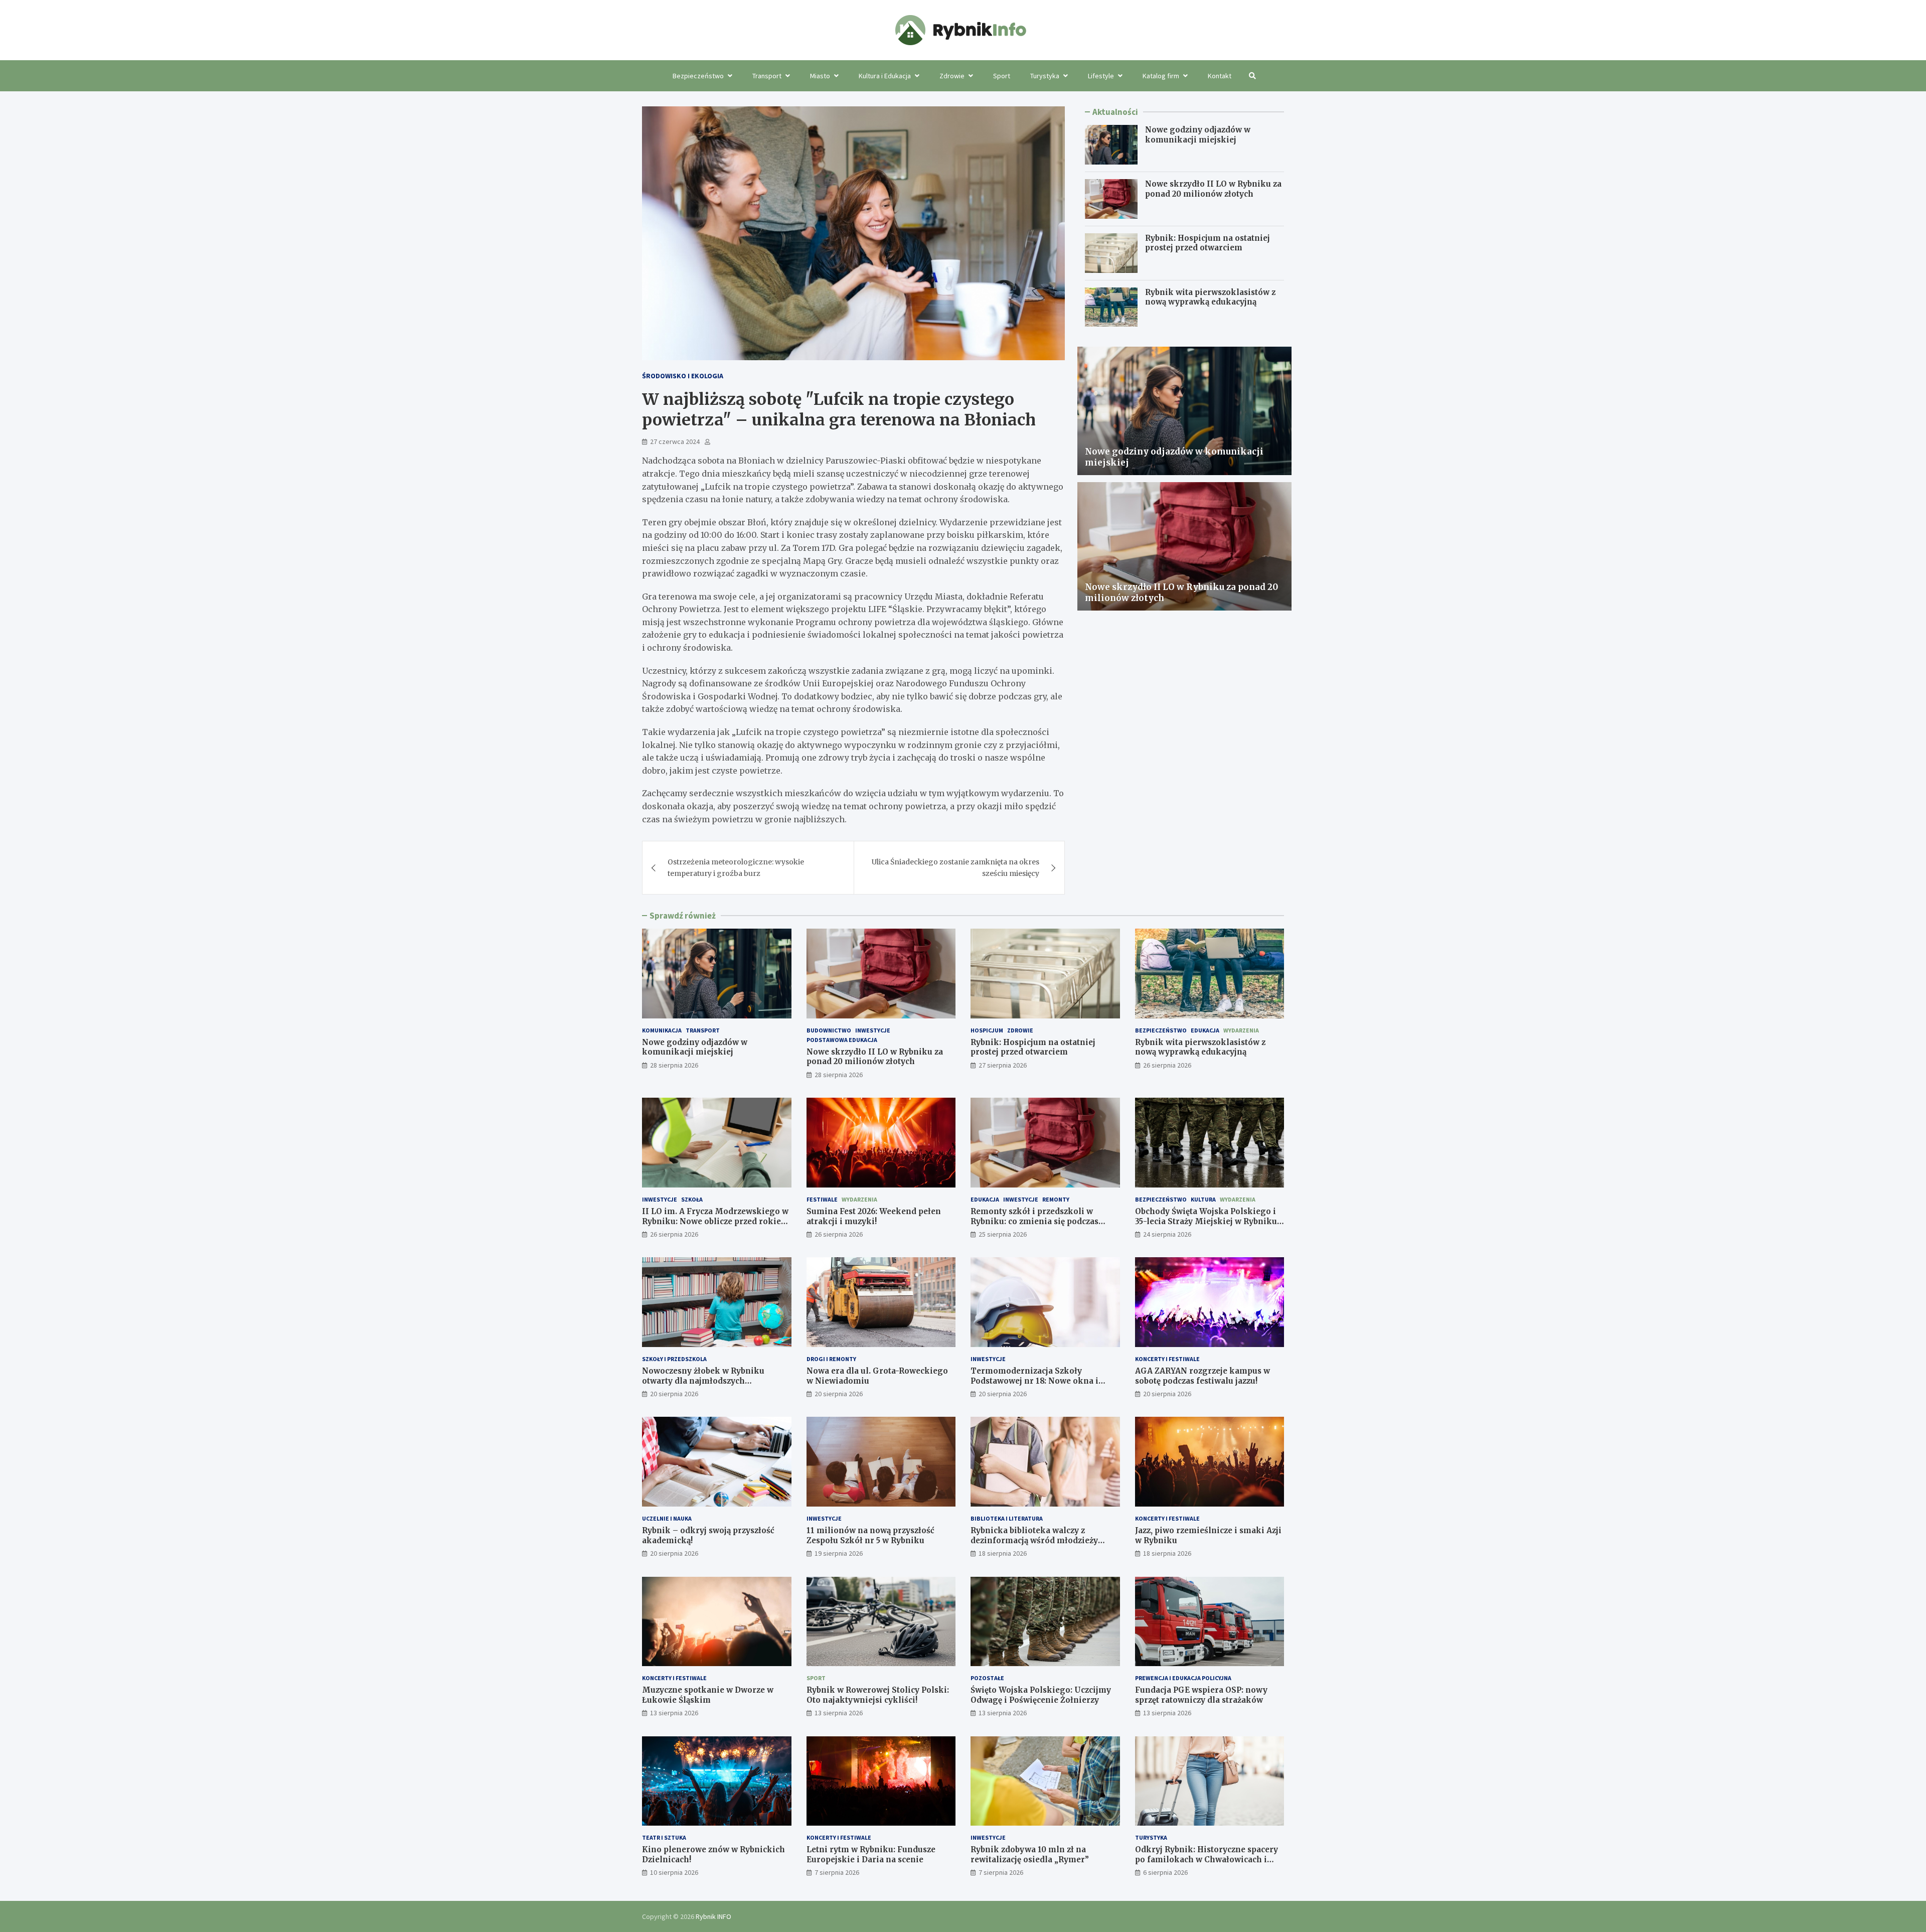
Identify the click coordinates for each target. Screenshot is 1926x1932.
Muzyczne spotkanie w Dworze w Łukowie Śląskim (708, 1695)
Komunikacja (662, 1030)
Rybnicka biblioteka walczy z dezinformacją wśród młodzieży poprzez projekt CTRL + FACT (1034, 1540)
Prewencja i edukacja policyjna (1183, 1678)
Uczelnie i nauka (667, 1518)
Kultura (1203, 1199)
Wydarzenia (1241, 1030)
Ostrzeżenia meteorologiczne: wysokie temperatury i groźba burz (736, 867)
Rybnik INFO (713, 1916)
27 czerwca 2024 (675, 441)
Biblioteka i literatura (1007, 1518)
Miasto (820, 76)
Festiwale (822, 1199)
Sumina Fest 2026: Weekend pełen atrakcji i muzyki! (874, 1216)
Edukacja (1205, 1030)
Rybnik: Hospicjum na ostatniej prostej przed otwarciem (1208, 243)
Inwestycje (873, 1030)
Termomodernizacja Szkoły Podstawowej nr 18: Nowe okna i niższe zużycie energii (1034, 1381)
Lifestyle (1101, 76)
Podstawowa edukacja (842, 1040)
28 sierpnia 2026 (674, 1065)
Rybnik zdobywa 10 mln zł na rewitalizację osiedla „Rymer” (1030, 1854)
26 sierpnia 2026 (1167, 1065)
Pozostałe (987, 1678)
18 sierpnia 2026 (1003, 1553)
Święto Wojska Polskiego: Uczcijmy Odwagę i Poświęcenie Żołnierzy (1041, 1695)
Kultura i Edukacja (885, 76)
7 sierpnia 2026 (837, 1872)
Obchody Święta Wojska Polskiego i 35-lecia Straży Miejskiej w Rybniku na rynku (1206, 1221)
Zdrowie (952, 76)
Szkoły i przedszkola (674, 1359)
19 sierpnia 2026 (839, 1553)
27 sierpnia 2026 (1003, 1065)
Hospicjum (987, 1030)
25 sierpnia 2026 (1003, 1234)
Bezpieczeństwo (698, 76)
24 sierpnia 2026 (1167, 1234)
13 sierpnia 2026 (674, 1713)
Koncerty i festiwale (1167, 1359)
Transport (767, 76)
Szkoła (692, 1199)
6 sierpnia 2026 (1165, 1872)
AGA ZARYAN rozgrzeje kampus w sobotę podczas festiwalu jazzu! (1202, 1376)
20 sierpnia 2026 (674, 1394)
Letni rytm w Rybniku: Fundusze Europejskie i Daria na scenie (871, 1854)
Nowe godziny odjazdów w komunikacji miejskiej (1198, 135)
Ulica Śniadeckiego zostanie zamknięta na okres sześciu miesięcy (955, 867)
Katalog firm (1161, 76)
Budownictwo (829, 1030)
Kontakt (1220, 76)
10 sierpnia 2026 (674, 1872)
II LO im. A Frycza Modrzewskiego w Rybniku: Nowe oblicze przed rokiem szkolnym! (715, 1221)
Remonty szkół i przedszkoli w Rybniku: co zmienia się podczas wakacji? (1034, 1221)
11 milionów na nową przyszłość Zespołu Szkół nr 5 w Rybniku (870, 1535)
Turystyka (1045, 76)
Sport (1002, 76)
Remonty (1056, 1199)
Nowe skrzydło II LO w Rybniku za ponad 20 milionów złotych (1213, 189)
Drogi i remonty (831, 1359)
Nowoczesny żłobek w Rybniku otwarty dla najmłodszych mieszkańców (703, 1381)
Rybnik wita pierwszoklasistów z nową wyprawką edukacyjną (1210, 297)
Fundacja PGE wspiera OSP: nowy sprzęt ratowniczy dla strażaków (1201, 1695)
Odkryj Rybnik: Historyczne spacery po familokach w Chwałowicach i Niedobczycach (1207, 1859)
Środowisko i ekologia (683, 376)
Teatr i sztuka (664, 1837)
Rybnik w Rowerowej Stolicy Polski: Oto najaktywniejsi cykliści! (878, 1695)
